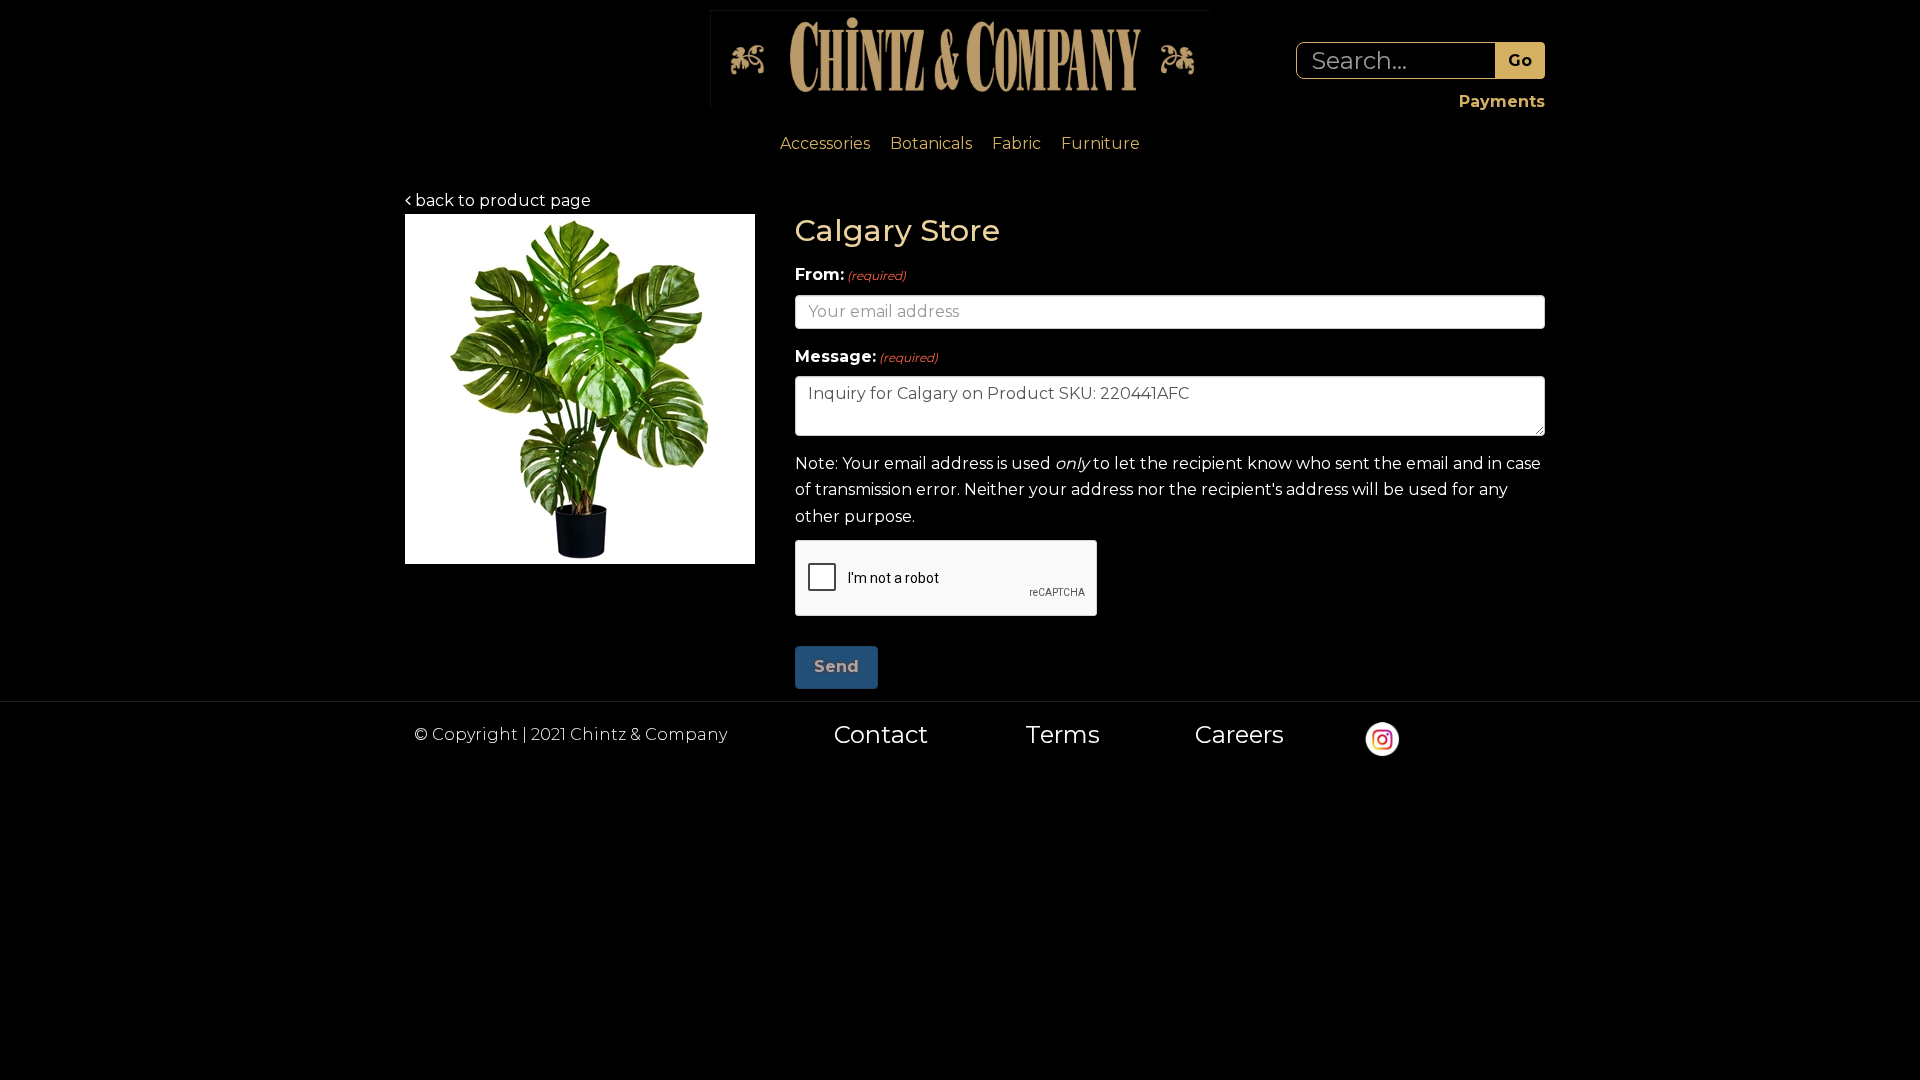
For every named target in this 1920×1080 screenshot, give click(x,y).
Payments (1502, 101)
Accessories (825, 143)
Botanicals (931, 143)
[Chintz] (960, 59)
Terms (1062, 735)
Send (836, 666)
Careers (1239, 735)
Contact (881, 735)
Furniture (1100, 143)
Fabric (1016, 143)
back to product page (501, 200)
